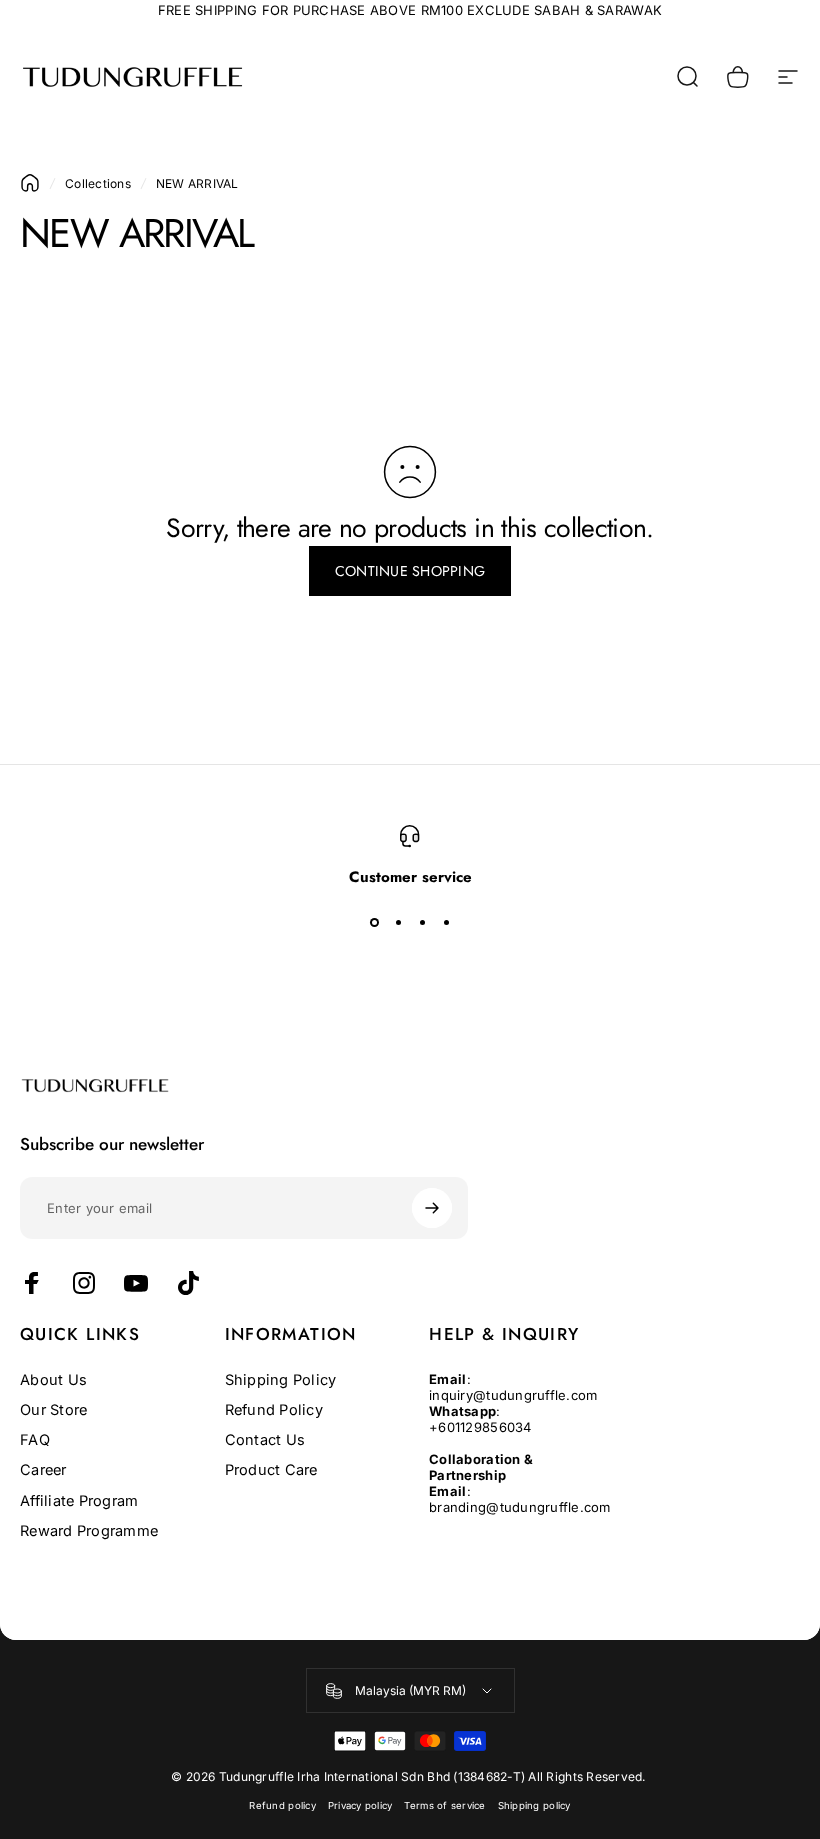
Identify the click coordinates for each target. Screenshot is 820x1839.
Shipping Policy (281, 1380)
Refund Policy (274, 1410)
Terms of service (444, 1805)
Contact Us (265, 1440)
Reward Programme (89, 1531)
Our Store (53, 1410)
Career (43, 1470)
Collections (98, 183)
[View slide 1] (374, 923)
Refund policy (282, 1805)
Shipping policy (534, 1805)
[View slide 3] (422, 923)
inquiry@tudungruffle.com (513, 1395)
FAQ (35, 1440)
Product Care (271, 1470)
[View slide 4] (446, 923)
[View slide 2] (398, 923)
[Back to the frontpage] (30, 183)
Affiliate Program (79, 1501)
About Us (53, 1380)
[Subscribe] (432, 1208)
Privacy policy (360, 1805)
